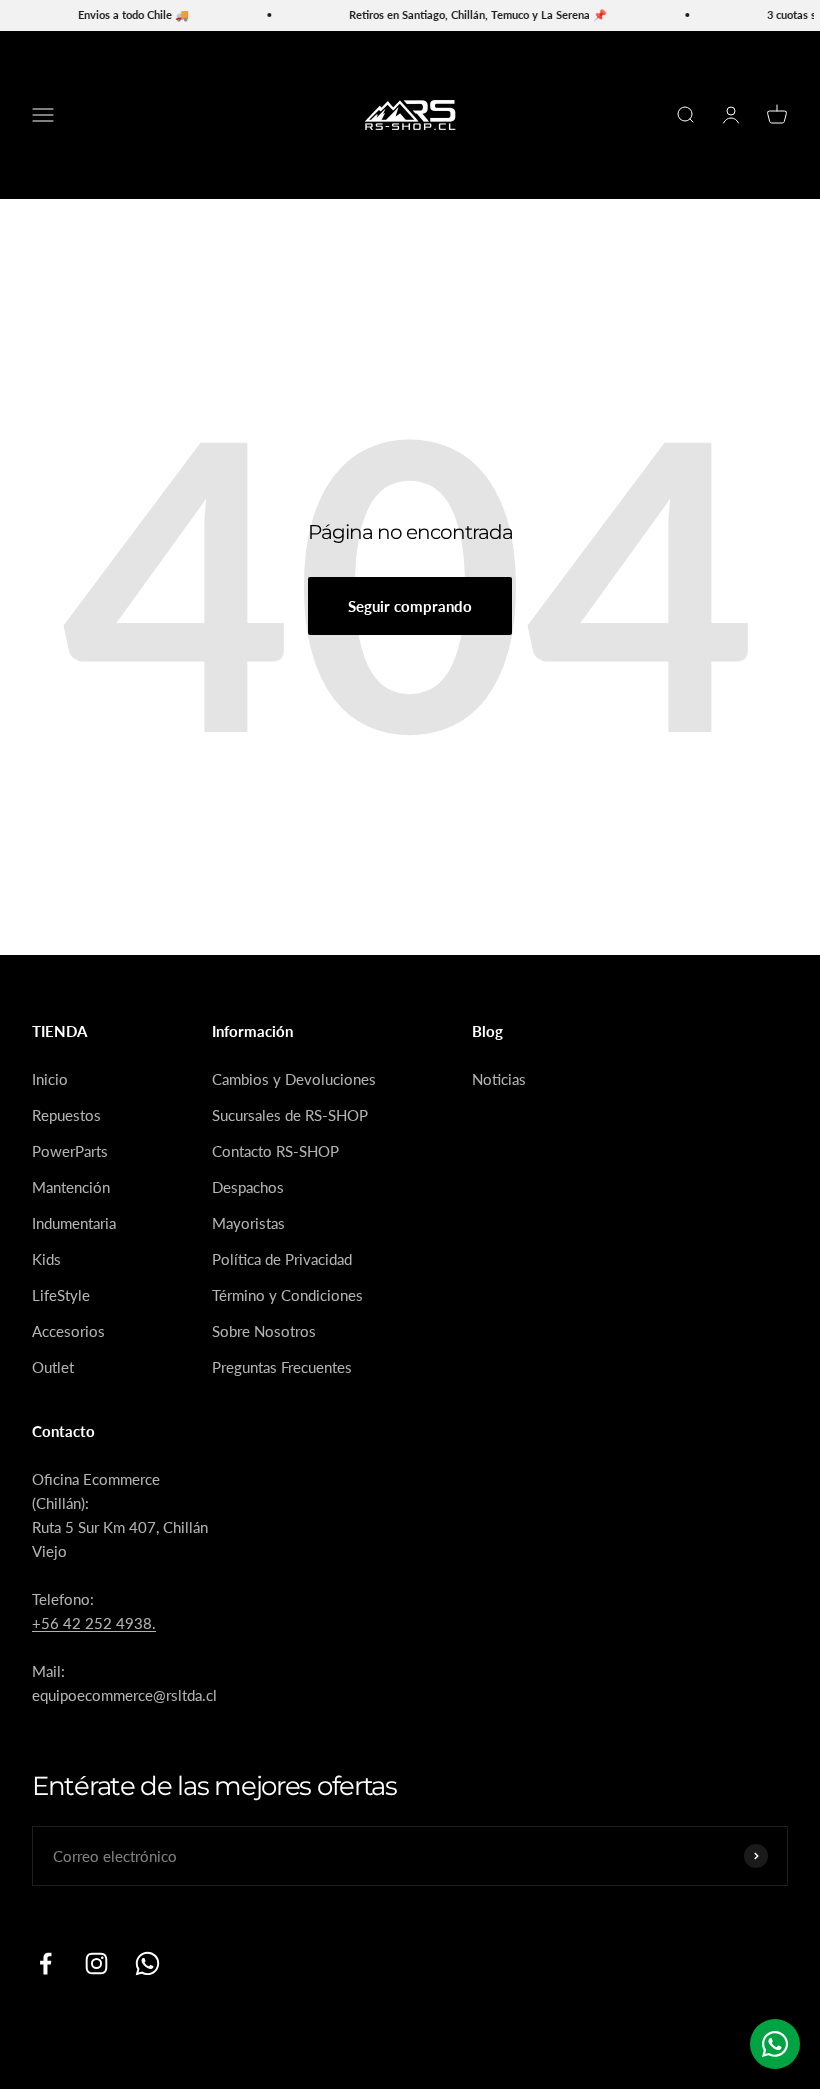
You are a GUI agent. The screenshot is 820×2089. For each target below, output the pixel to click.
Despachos (248, 1187)
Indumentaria (74, 1223)
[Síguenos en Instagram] (96, 1963)
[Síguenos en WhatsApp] (147, 1963)
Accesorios (68, 1331)
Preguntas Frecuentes (282, 1367)
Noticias (499, 1079)
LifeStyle (61, 1295)
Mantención (71, 1187)
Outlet (53, 1367)
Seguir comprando (410, 606)
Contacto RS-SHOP (275, 1151)
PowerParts (70, 1151)
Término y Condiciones (287, 1295)
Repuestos (66, 1115)
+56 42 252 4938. (94, 1623)
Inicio (50, 1079)
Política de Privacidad (282, 1259)
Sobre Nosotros (264, 1331)
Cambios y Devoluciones (294, 1079)
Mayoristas (248, 1223)
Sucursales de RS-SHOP (290, 1115)
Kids (46, 1259)
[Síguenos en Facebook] (45, 1963)
